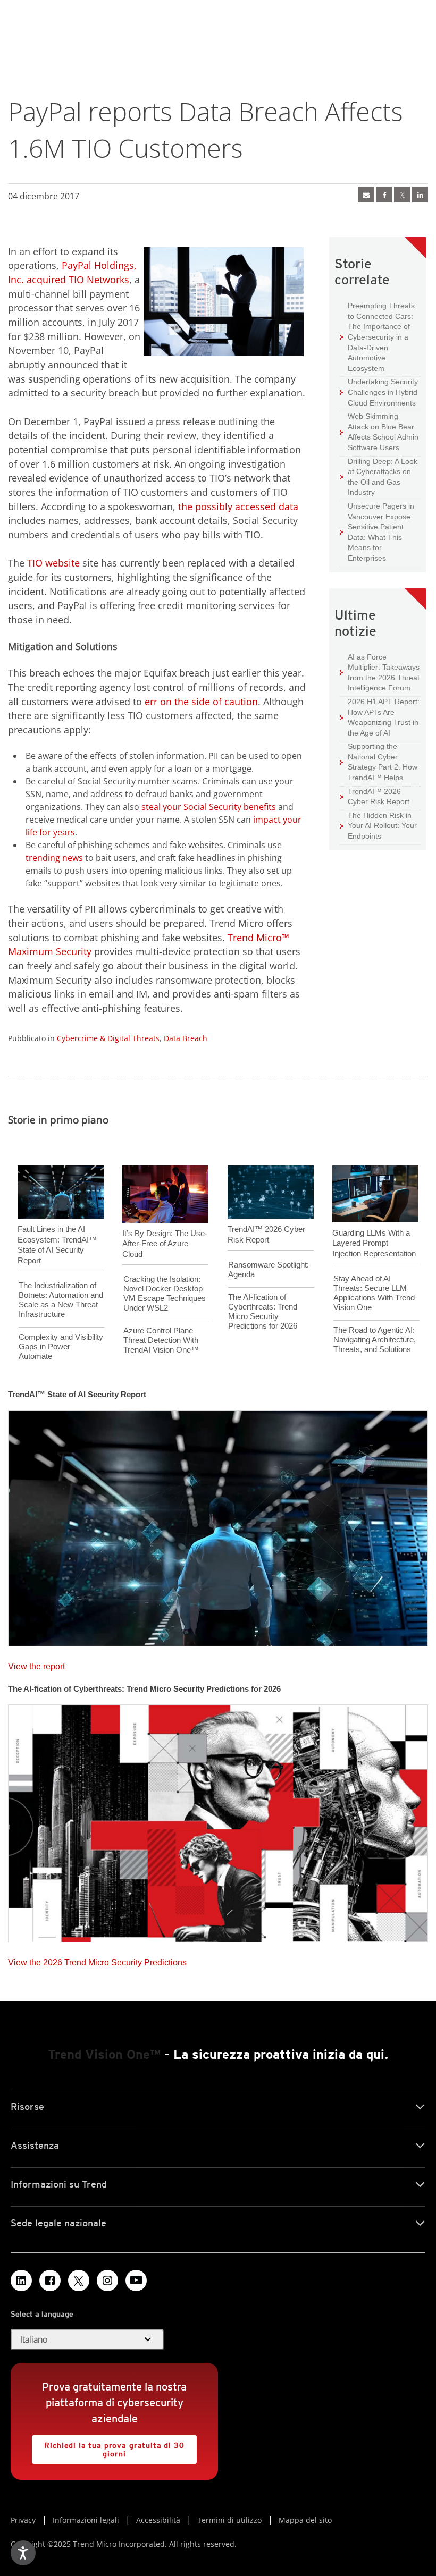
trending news (54, 858)
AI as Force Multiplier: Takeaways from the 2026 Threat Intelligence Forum (380, 672)
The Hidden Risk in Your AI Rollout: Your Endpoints (378, 825)
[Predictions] (218, 1820)
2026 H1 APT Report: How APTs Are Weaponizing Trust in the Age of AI (380, 717)
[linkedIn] (420, 195)
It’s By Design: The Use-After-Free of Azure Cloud (165, 1244)
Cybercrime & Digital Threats (108, 1038)
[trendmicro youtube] (136, 2281)
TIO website (53, 563)
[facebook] (384, 195)
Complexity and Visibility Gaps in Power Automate (61, 1346)
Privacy (23, 2520)
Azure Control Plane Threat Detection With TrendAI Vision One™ (161, 1340)
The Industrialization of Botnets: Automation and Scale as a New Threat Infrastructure (61, 1300)
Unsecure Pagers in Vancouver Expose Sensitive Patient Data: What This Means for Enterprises (377, 532)
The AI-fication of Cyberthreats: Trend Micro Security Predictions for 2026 (263, 1311)
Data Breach (186, 1038)
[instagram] (107, 2281)
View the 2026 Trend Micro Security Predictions (97, 1960)
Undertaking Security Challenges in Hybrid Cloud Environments (379, 392)
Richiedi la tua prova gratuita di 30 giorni (108, 2447)
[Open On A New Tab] (79, 2281)
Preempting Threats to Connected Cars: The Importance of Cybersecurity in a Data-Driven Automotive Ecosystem (377, 337)
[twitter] (402, 195)
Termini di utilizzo (229, 2520)
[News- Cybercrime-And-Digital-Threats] (366, 195)
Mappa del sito (305, 2520)
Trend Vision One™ (104, 2054)
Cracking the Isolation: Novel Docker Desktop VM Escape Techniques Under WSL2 (165, 1293)
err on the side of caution (201, 702)
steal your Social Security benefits (208, 807)
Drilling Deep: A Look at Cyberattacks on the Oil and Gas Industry (379, 477)
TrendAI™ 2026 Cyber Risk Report (379, 797)
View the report (36, 1664)
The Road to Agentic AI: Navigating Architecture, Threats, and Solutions (375, 1340)
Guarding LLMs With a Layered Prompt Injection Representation (374, 1243)
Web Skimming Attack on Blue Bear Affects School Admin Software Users (379, 432)
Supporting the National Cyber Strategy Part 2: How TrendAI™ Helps (379, 762)
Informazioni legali (86, 2520)
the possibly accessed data (238, 506)
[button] (87, 2339)
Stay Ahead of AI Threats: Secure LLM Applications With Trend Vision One (374, 1293)
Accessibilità (158, 2520)
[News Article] (218, 1525)
